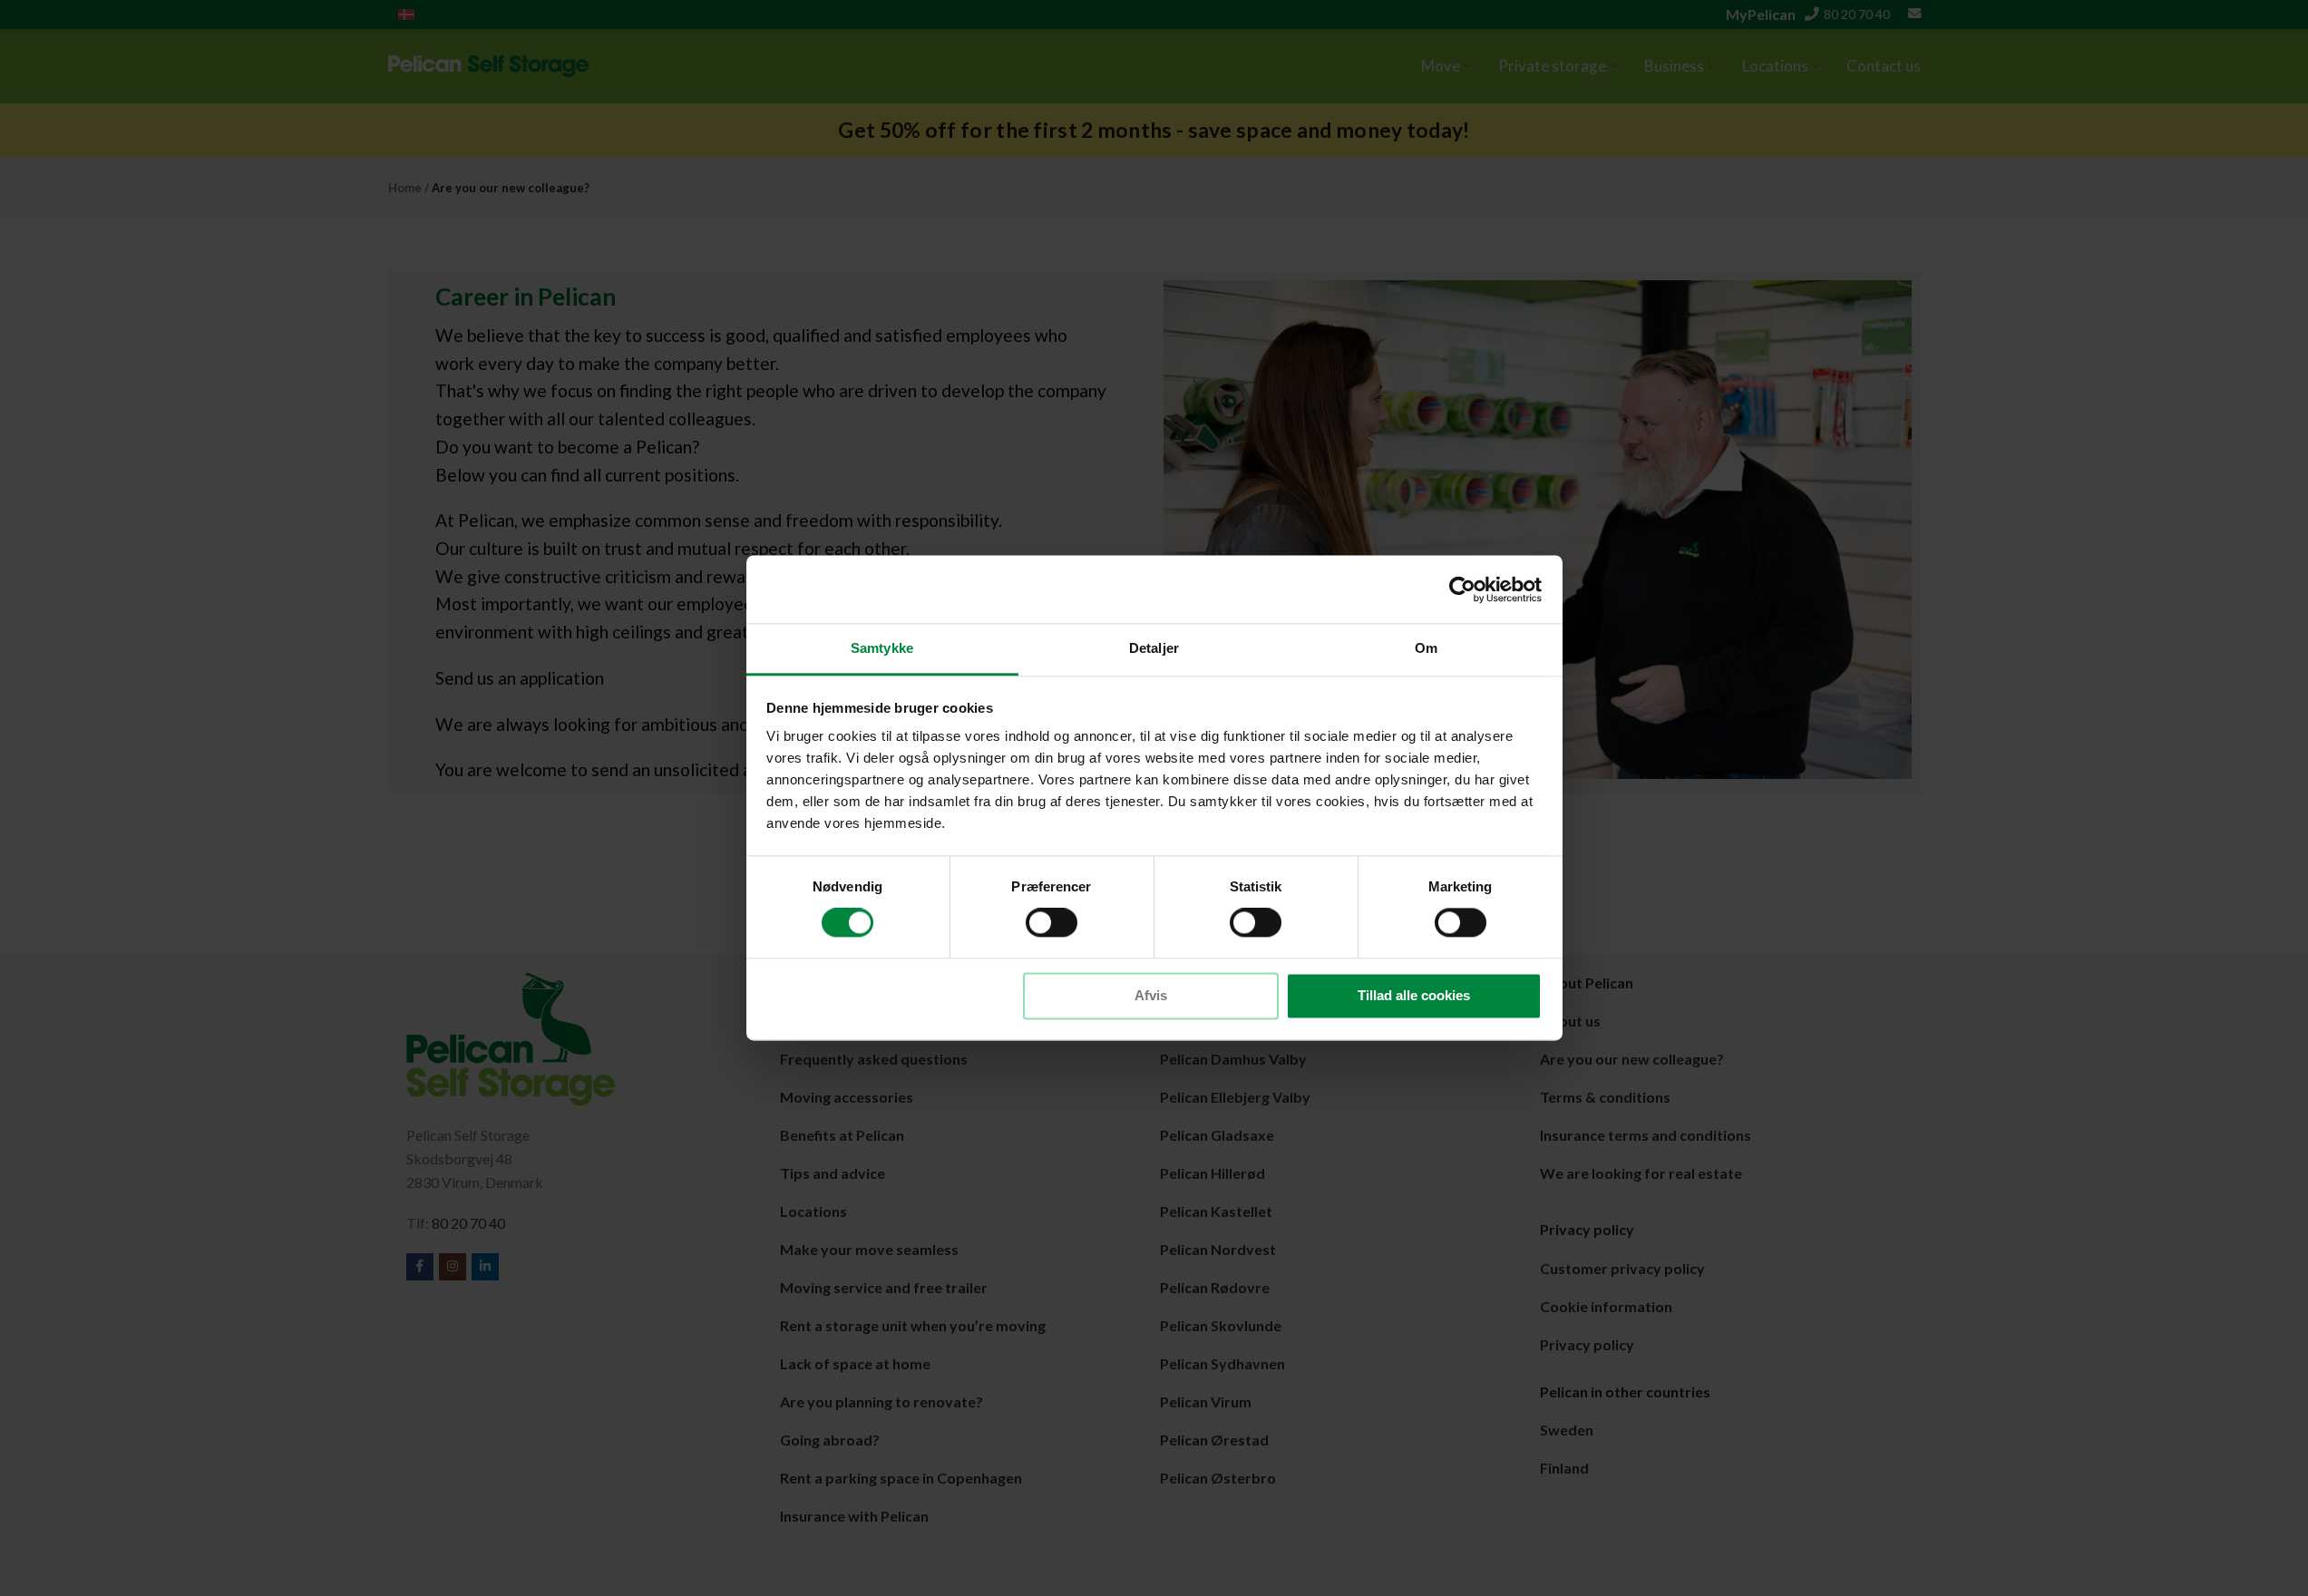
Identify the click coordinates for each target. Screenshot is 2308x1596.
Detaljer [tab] (1154, 648)
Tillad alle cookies (1414, 995)
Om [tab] (1426, 648)
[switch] (1052, 923)
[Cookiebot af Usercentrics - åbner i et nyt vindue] (1462, 589)
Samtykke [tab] (882, 648)
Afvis (1151, 995)
